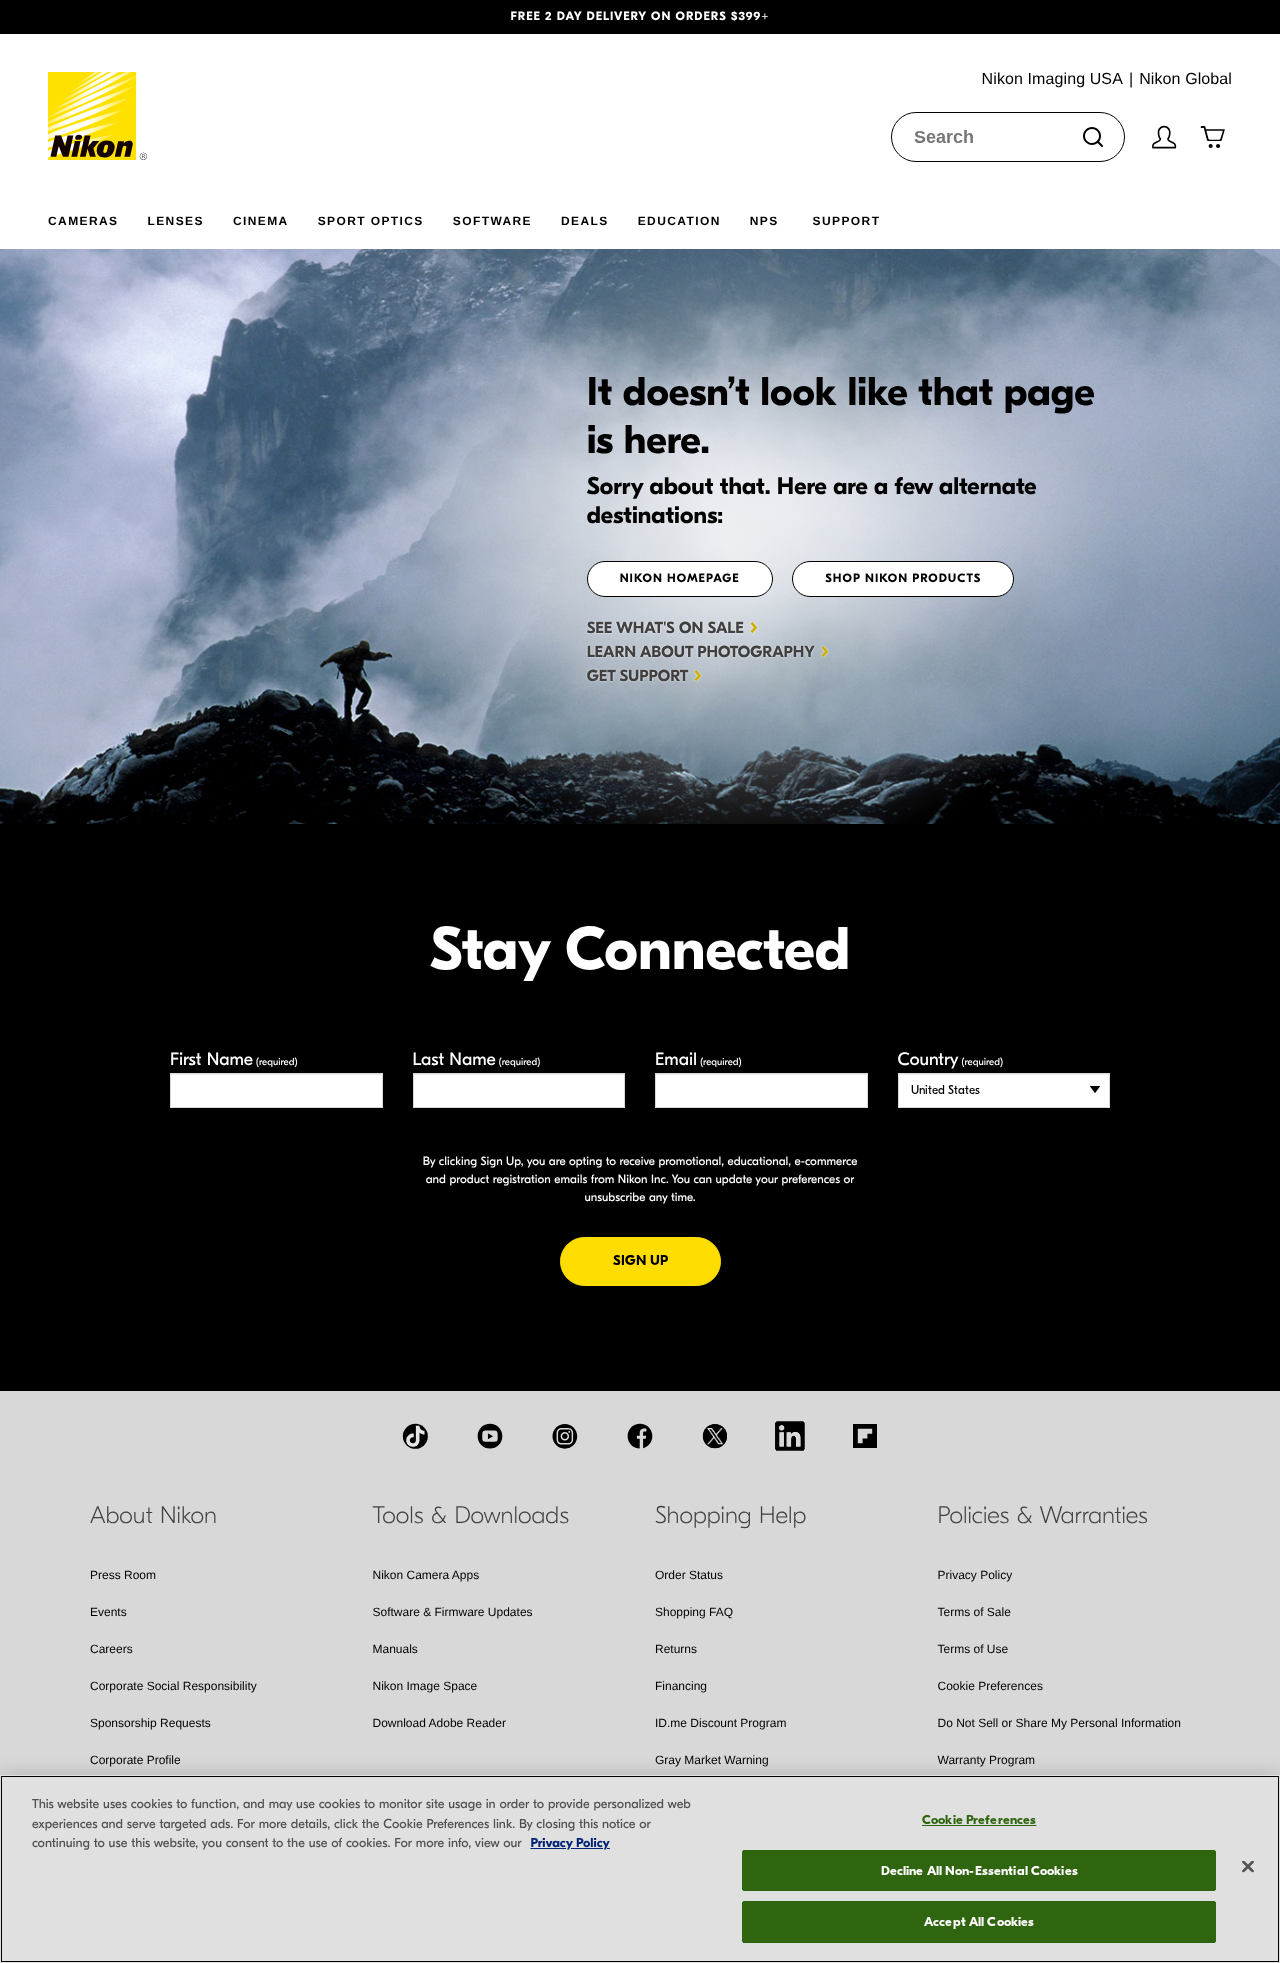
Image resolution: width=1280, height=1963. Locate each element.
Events (108, 1612)
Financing (681, 1686)
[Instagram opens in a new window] (565, 1436)
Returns (676, 1649)
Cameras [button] (83, 221)
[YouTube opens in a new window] (490, 1436)
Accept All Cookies (979, 1921)
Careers (111, 1649)
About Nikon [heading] (153, 1516)
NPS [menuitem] (764, 221)
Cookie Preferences (990, 1686)
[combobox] (1008, 137)
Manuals (395, 1649)
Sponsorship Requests (150, 1723)
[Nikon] (98, 97)
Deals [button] (585, 221)
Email (698, 1059)
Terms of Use (973, 1649)
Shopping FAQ (694, 1612)
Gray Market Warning (712, 1760)
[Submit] (1093, 137)
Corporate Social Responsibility (173, 1686)
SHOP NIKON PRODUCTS (903, 579)
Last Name (477, 1059)
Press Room (123, 1575)
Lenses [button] (175, 221)
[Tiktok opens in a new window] (415, 1436)
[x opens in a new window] (715, 1436)
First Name (234, 1059)
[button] (96, 17)
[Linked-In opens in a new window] (790, 1436)
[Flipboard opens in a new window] (865, 1436)
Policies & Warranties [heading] (1043, 1516)
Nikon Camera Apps (426, 1575)
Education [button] (679, 221)
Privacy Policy (975, 1575)
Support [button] (847, 221)
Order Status (689, 1575)
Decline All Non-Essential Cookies (979, 1870)
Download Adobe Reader (439, 1723)
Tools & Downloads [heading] (471, 1516)
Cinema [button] (261, 221)
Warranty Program (987, 1760)
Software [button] (492, 221)
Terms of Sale (974, 1612)
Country (950, 1059)
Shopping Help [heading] (730, 1516)
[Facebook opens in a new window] (640, 1436)
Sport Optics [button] (371, 221)
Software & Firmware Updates (453, 1612)
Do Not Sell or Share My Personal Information (1059, 1723)
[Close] (1248, 1867)
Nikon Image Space (425, 1686)
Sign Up (667, 1260)
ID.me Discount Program (720, 1723)
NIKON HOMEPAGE (680, 579)
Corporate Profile (135, 1760)
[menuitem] (97, 217)
